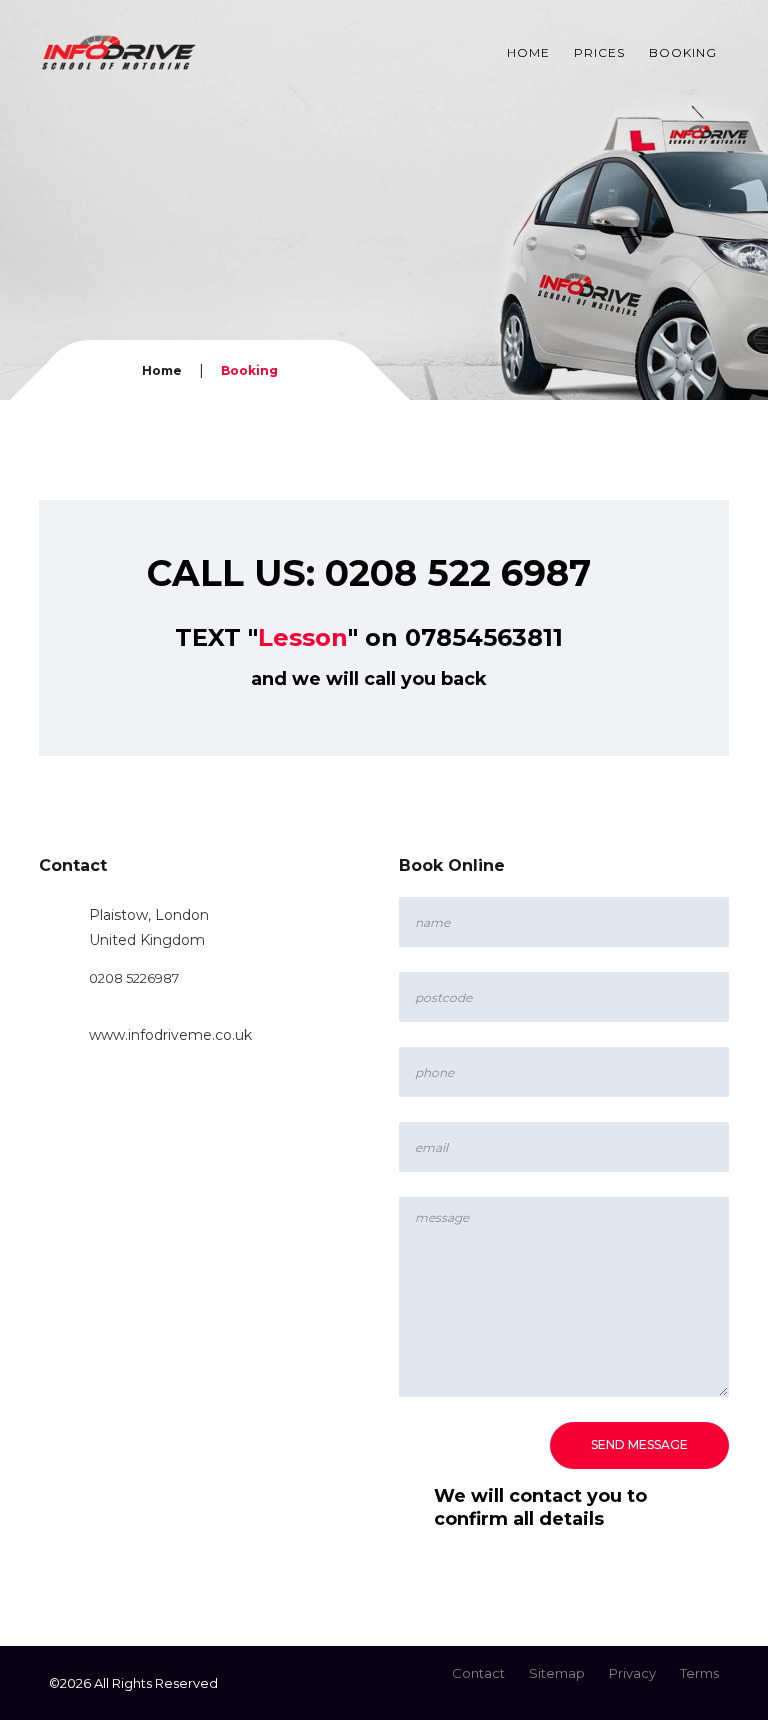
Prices (599, 52)
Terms (699, 1673)
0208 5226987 (134, 978)
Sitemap (557, 1673)
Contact (478, 1673)
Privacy (632, 1673)
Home (528, 52)
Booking (683, 52)
